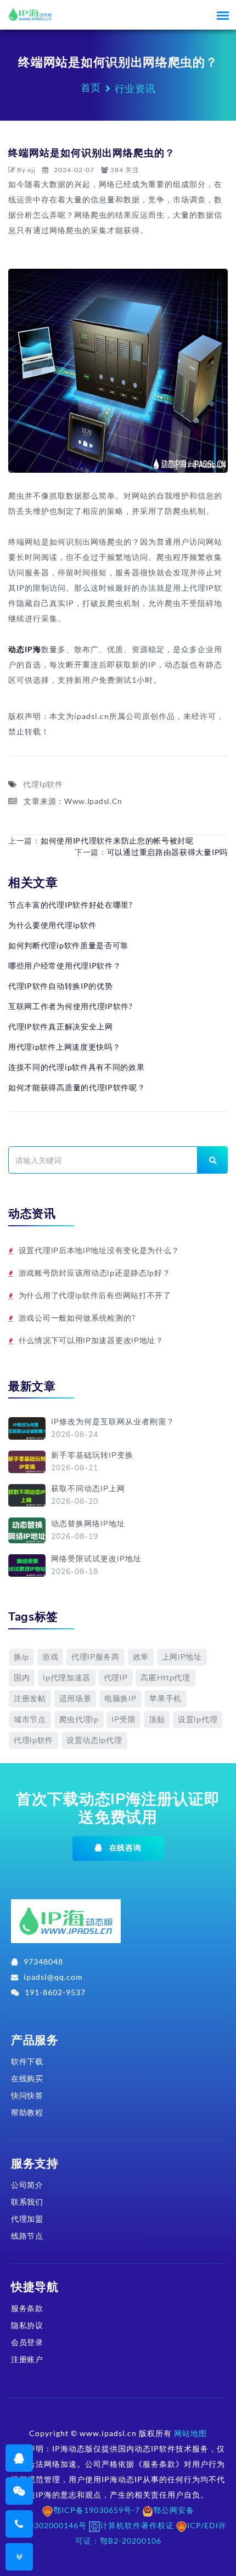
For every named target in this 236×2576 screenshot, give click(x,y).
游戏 (50, 1657)
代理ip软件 (33, 1740)
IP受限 (123, 1720)
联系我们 (27, 2202)
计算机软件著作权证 (137, 2525)
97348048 (43, 1961)
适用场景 (75, 1699)
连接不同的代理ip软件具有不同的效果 (77, 1067)
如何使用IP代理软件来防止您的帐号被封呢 (117, 840)
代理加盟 (27, 2219)
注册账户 (27, 2359)
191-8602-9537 (55, 1992)
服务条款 (27, 2308)
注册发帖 (30, 1699)
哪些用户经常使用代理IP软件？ (65, 966)
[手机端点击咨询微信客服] (19, 2491)
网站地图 (190, 2433)
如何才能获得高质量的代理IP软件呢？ (77, 1087)
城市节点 (30, 1720)
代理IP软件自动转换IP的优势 (61, 986)
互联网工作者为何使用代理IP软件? (71, 1006)
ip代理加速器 (67, 1678)
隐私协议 (27, 2325)
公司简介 (27, 2185)
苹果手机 (165, 1699)
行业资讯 (135, 88)
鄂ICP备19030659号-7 (97, 2510)
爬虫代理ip (79, 1720)
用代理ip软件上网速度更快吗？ (64, 1047)
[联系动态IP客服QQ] (19, 2458)
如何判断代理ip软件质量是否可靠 (68, 945)
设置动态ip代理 (94, 1740)
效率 (141, 1657)
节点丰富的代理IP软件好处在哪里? (71, 905)
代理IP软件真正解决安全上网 (61, 1026)
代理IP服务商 (95, 1657)
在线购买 (27, 2078)
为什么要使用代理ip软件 (52, 925)
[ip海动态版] (66, 1925)
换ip (21, 1657)
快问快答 (27, 2095)
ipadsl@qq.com (53, 1977)
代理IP (116, 1678)
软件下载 (27, 2061)
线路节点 (27, 2236)
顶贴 (157, 1720)
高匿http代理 (165, 1678)
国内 (22, 1678)
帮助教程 (27, 2112)
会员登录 (27, 2342)
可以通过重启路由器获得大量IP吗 (167, 852)
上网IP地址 (182, 1657)
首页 (91, 87)
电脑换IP (120, 1699)
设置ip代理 (198, 1720)
